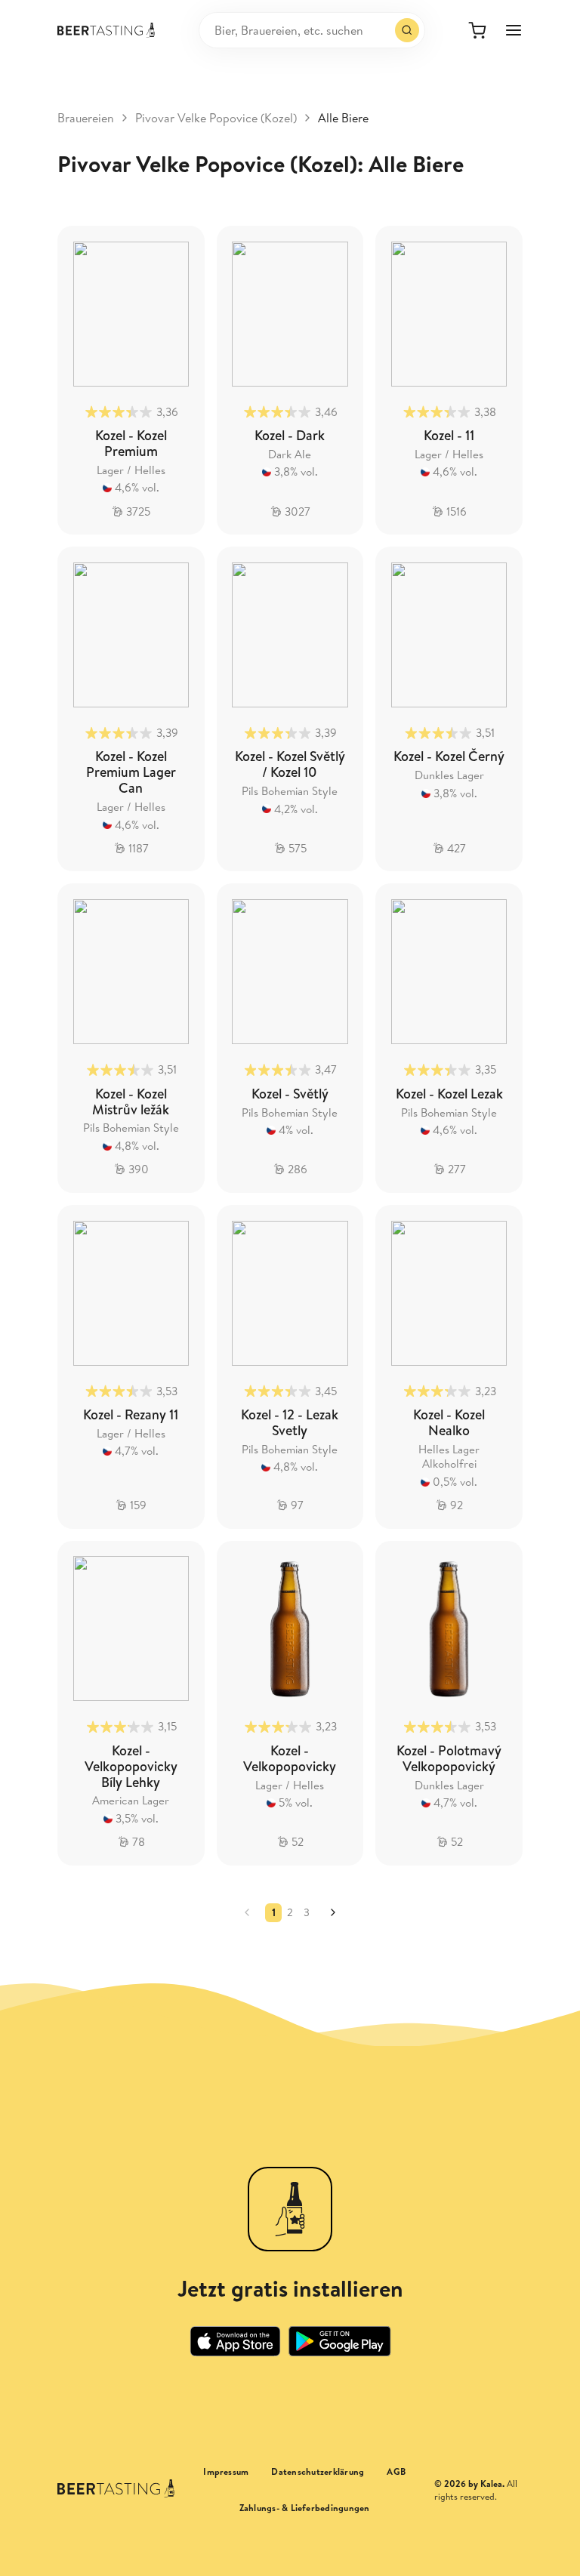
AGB (396, 2472)
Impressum (226, 2472)
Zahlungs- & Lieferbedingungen (305, 2508)
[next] (333, 1912)
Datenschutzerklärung (318, 2472)
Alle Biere (343, 118)
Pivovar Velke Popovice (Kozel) (216, 118)
